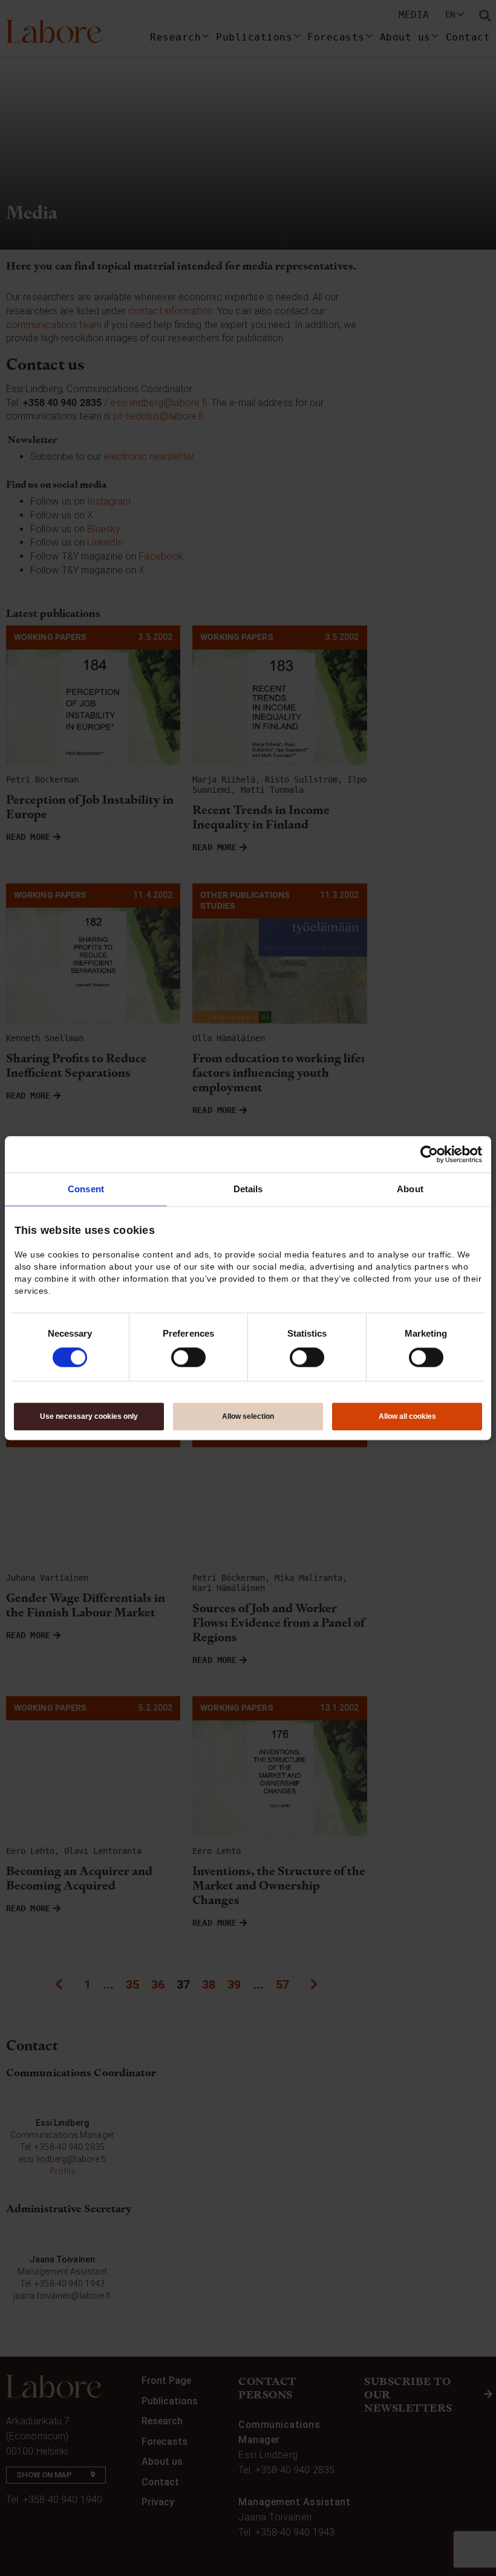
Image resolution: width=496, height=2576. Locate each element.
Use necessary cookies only (89, 1416)
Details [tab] (248, 1189)
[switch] (188, 1358)
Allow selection (248, 1416)
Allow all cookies (407, 1416)
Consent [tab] (86, 1189)
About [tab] (410, 1189)
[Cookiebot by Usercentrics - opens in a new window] (429, 1154)
